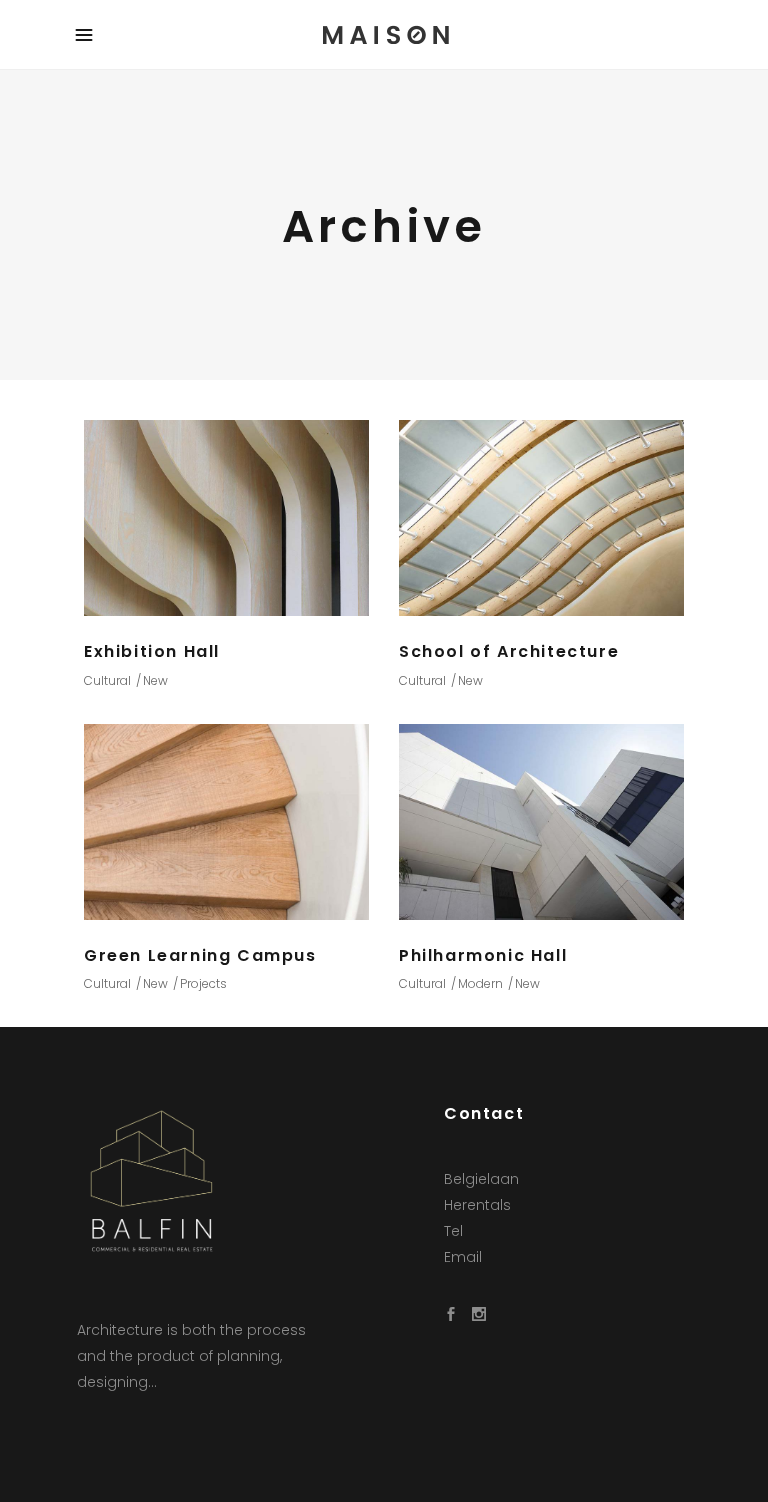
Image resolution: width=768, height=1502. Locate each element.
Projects (203, 983)
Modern (480, 983)
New (155, 680)
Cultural (107, 680)
